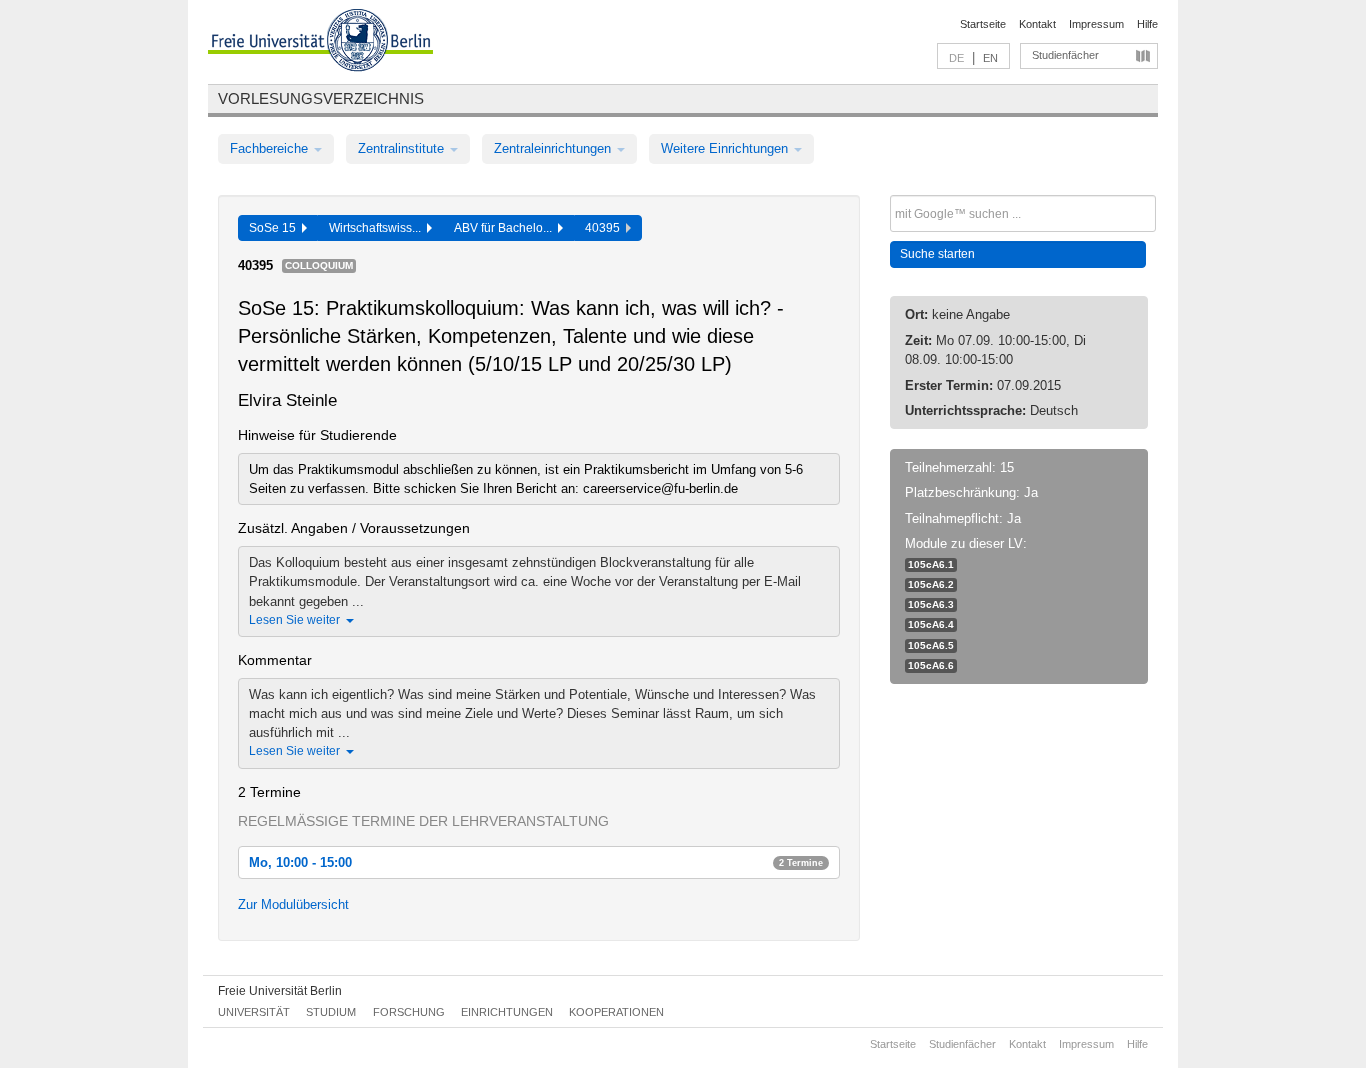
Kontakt (1037, 24)
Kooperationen (616, 1012)
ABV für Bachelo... (506, 228)
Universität (254, 1012)
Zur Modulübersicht (293, 904)
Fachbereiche (271, 148)
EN (990, 58)
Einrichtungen (507, 1012)
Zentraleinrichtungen (554, 148)
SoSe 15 (275, 228)
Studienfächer (1065, 55)
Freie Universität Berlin (280, 991)
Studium (331, 1012)
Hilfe (1147, 24)
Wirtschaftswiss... (378, 228)
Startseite (983, 24)
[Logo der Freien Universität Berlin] (320, 43)
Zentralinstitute (403, 148)
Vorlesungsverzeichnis (321, 98)
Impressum (1096, 24)
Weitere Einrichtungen (726, 148)
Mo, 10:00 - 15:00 (536, 862)
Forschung (409, 1012)
